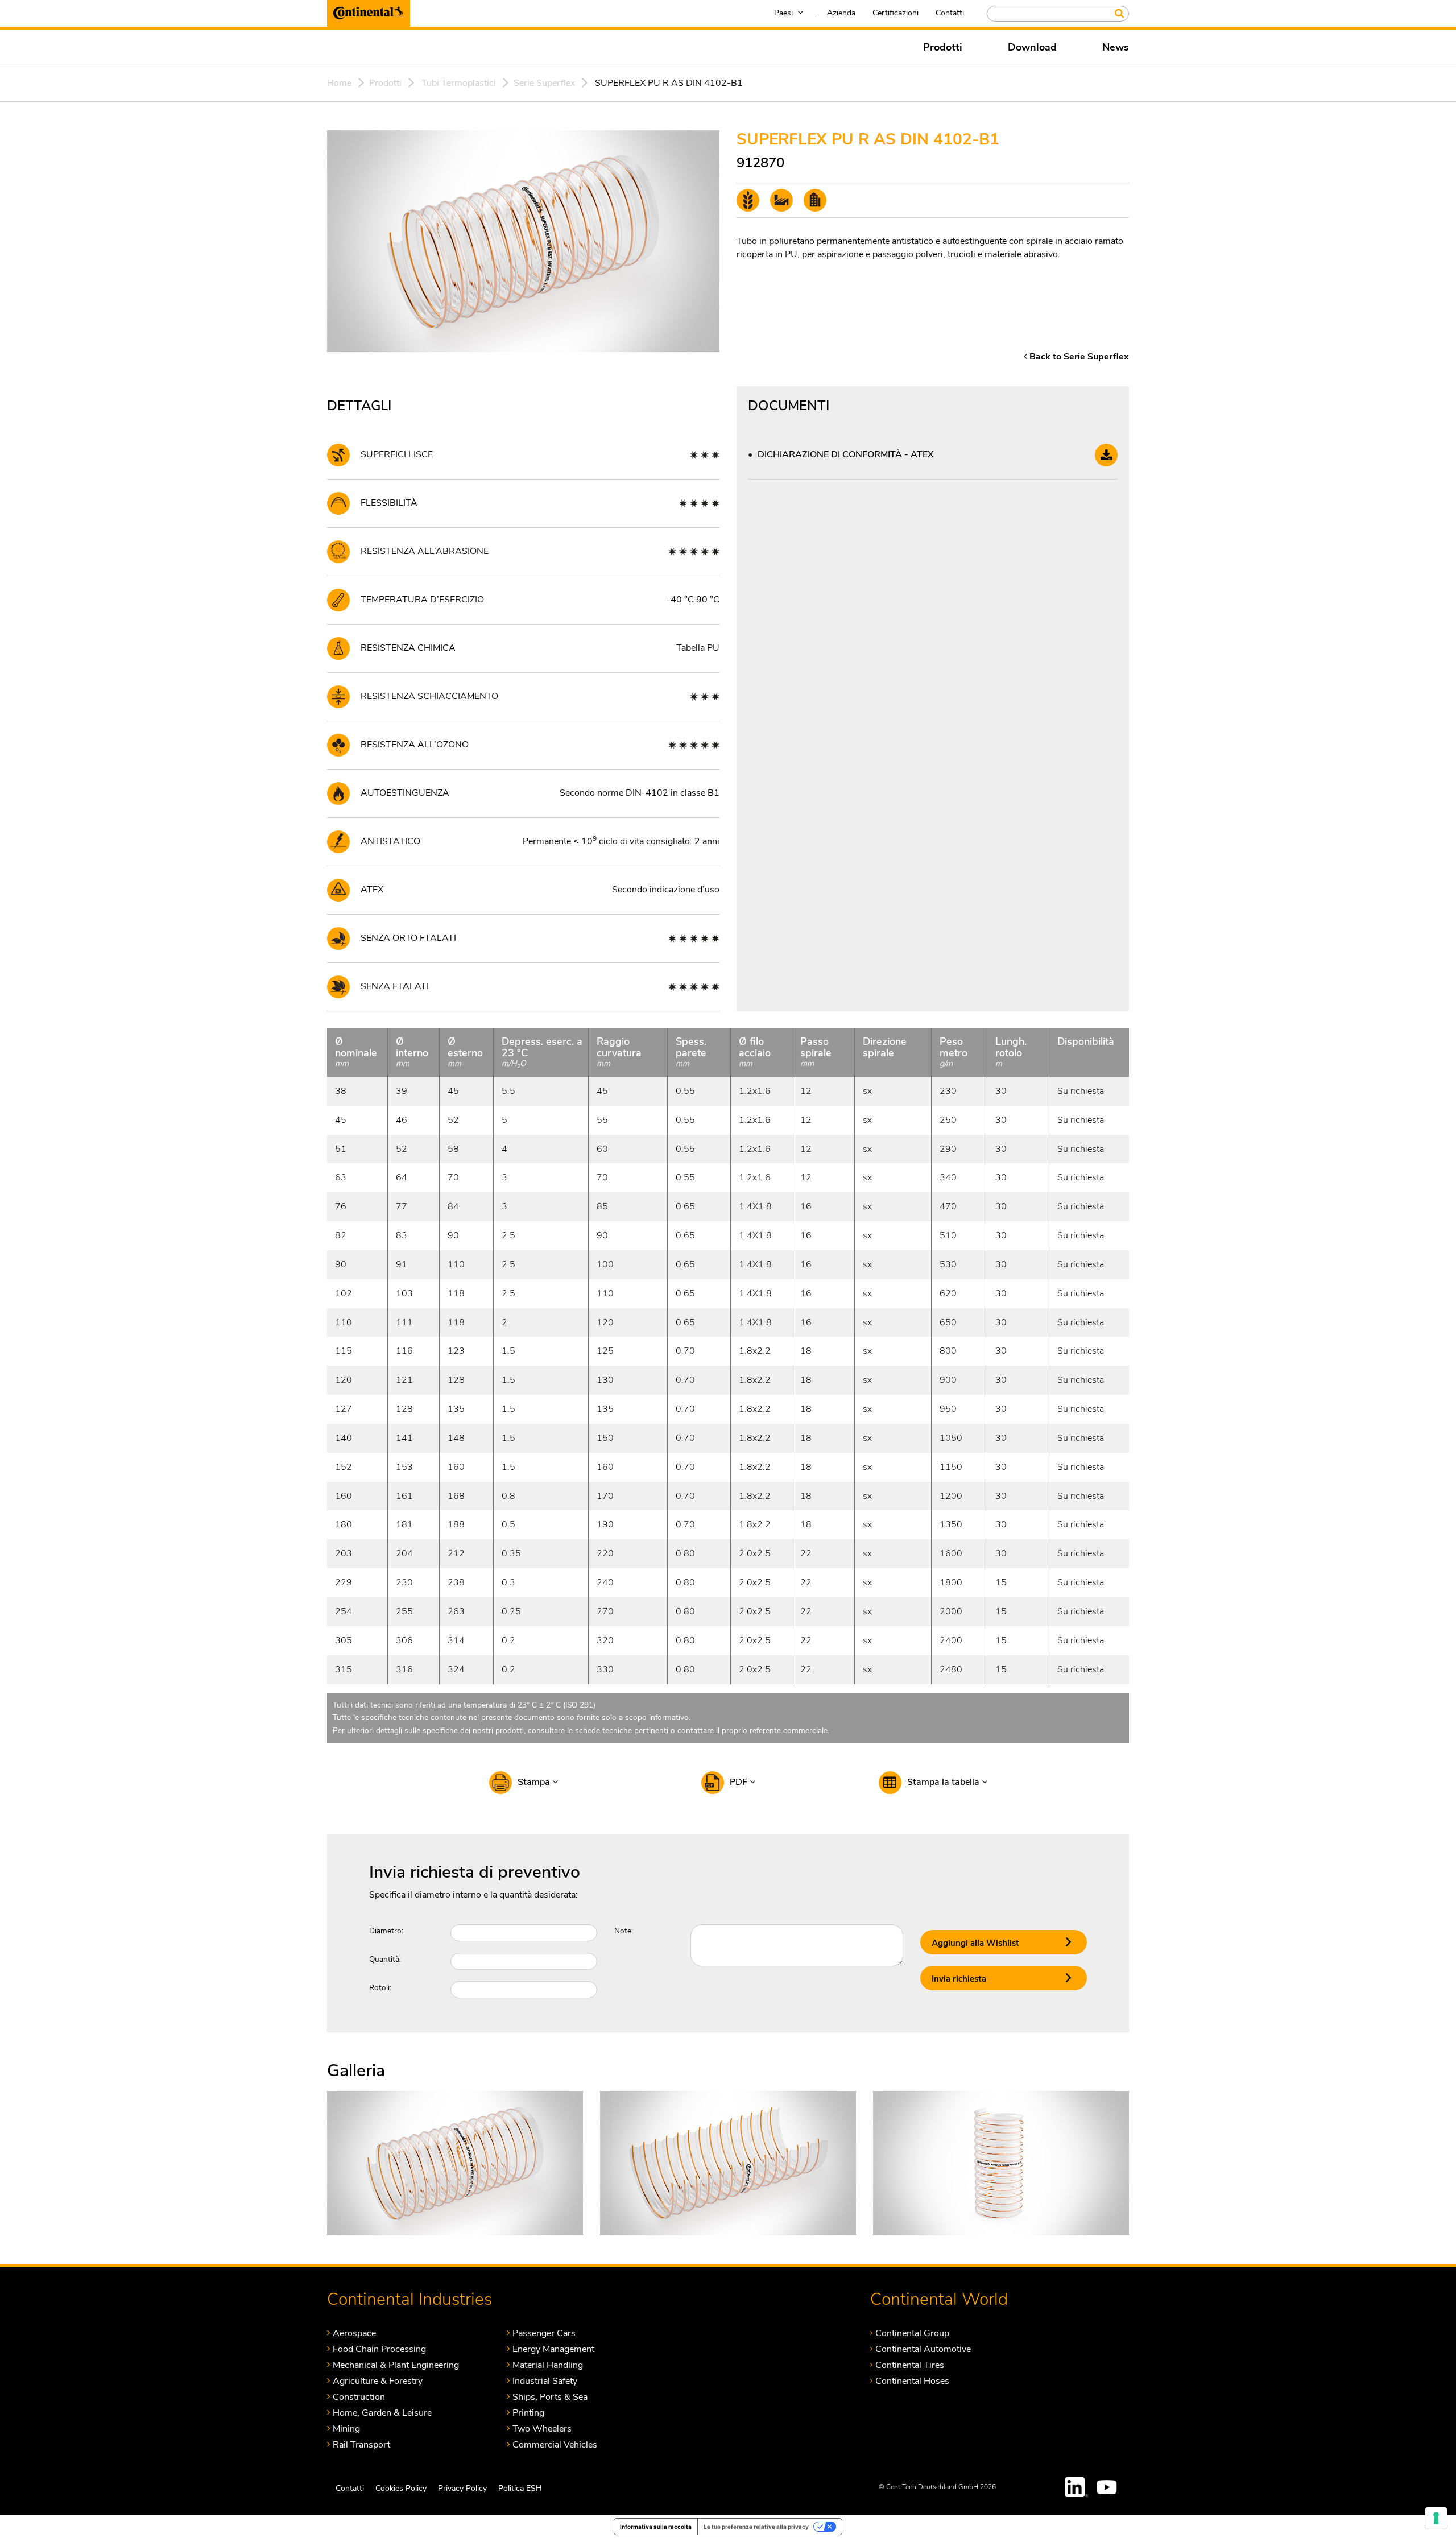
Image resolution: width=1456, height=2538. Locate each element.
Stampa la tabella (944, 1782)
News (1116, 47)
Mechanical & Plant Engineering (396, 2365)
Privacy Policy (462, 2488)
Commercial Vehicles (555, 2444)
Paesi (783, 13)
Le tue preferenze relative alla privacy (756, 2527)
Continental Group (912, 2333)
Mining (346, 2429)
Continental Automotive (923, 2349)
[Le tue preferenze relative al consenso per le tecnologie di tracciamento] (1436, 2518)
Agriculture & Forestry (378, 2381)
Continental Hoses (912, 2381)
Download (1032, 47)
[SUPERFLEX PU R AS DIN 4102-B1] (455, 2163)
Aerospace (354, 2333)
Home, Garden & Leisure (382, 2413)
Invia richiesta (959, 1979)
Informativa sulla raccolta (656, 2527)
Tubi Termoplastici (459, 83)
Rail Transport (361, 2444)
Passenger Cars (544, 2333)
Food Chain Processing (379, 2349)
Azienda (841, 13)
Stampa (535, 1782)
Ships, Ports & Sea (550, 2397)
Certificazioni (895, 13)
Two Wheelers (542, 2429)
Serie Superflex (544, 83)
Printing (528, 2413)
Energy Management (553, 2349)
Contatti (950, 13)
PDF (740, 1782)
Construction (359, 2397)
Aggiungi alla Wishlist (975, 1943)
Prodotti (943, 47)
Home (339, 83)
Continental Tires (910, 2365)
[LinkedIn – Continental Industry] (1077, 2487)
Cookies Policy (401, 2488)
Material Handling (548, 2365)
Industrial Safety (545, 2381)
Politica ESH (520, 2488)
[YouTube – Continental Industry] (1108, 2487)
